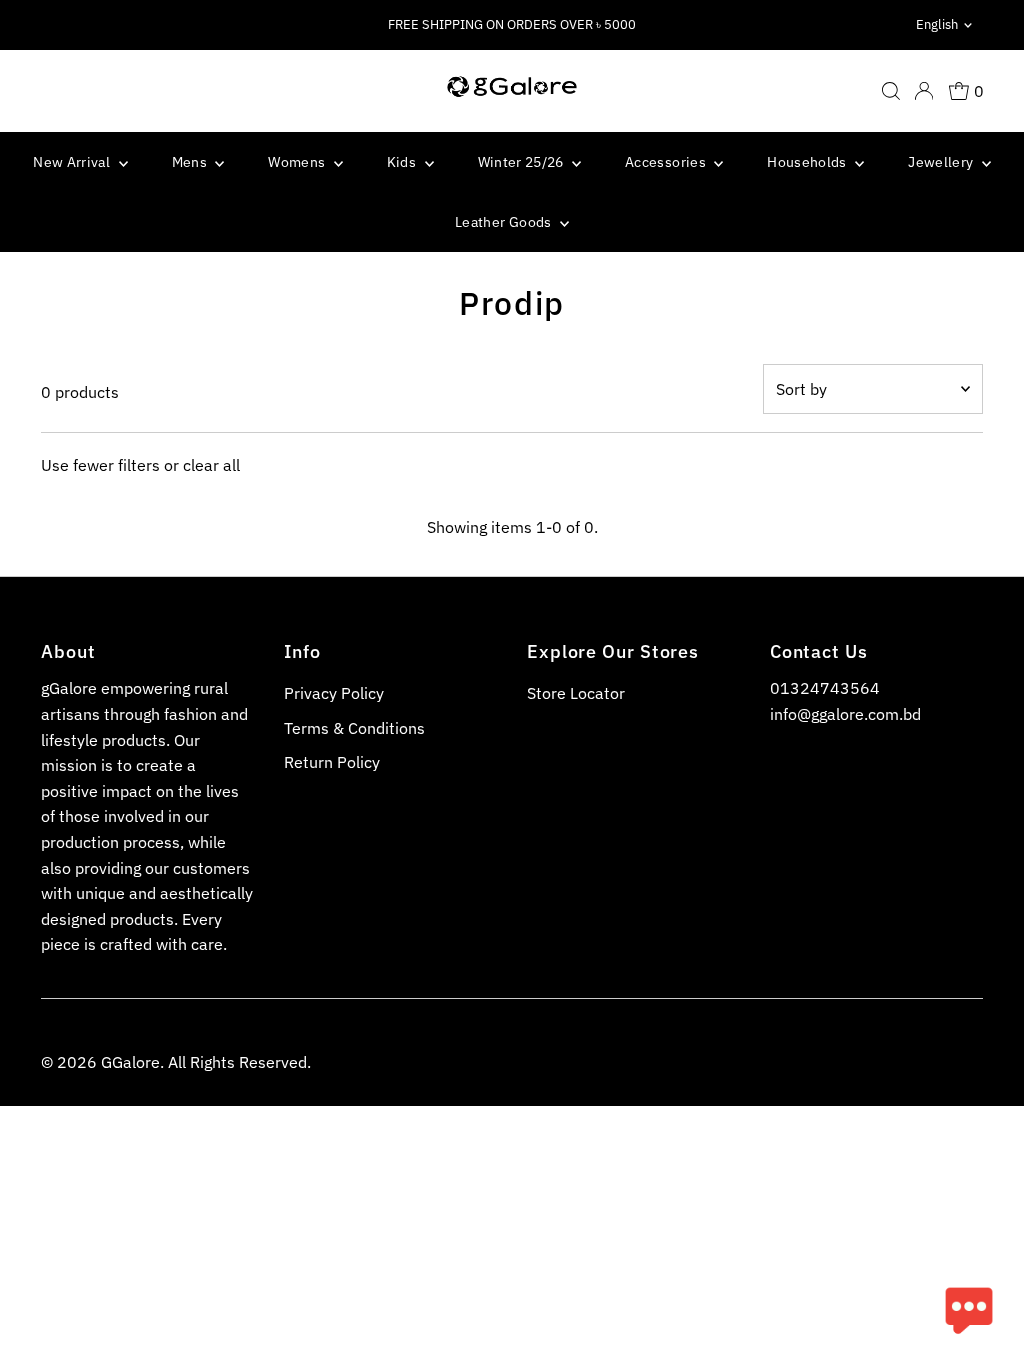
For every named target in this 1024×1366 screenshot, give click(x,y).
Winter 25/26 (523, 162)
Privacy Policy (334, 693)
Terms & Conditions (354, 728)
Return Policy (332, 762)
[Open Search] (891, 91)
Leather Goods (505, 222)
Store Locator (576, 693)
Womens (298, 162)
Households (808, 162)
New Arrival (73, 162)
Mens (191, 162)
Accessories (667, 162)
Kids (403, 162)
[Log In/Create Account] (924, 91)
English (937, 24)
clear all (211, 465)
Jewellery (942, 162)
